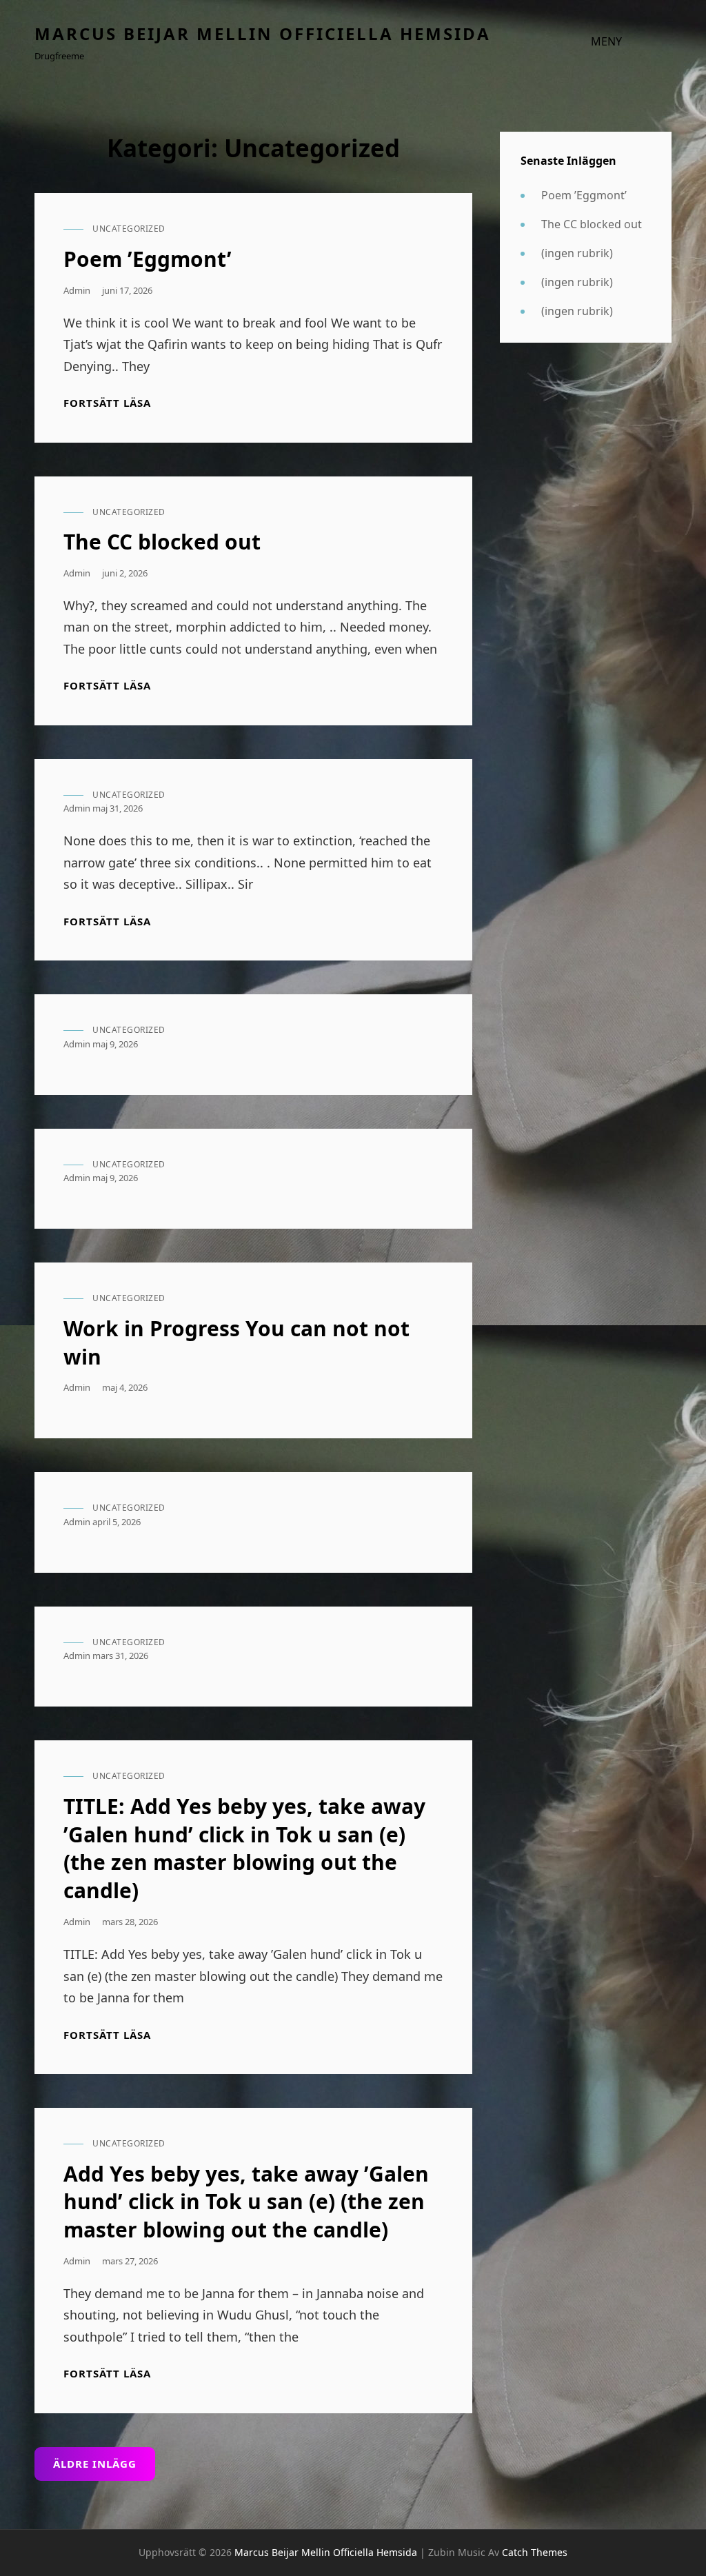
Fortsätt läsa (107, 403)
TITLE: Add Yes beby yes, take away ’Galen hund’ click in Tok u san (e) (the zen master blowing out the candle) (244, 1848)
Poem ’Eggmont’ (148, 259)
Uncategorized (129, 229)
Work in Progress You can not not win (236, 1342)
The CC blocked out (162, 542)
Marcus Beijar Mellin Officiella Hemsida (263, 33)
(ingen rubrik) (577, 253)
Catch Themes (535, 2552)
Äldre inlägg (95, 2464)
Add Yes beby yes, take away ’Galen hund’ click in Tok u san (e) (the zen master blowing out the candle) (246, 2202)
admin (77, 290)
